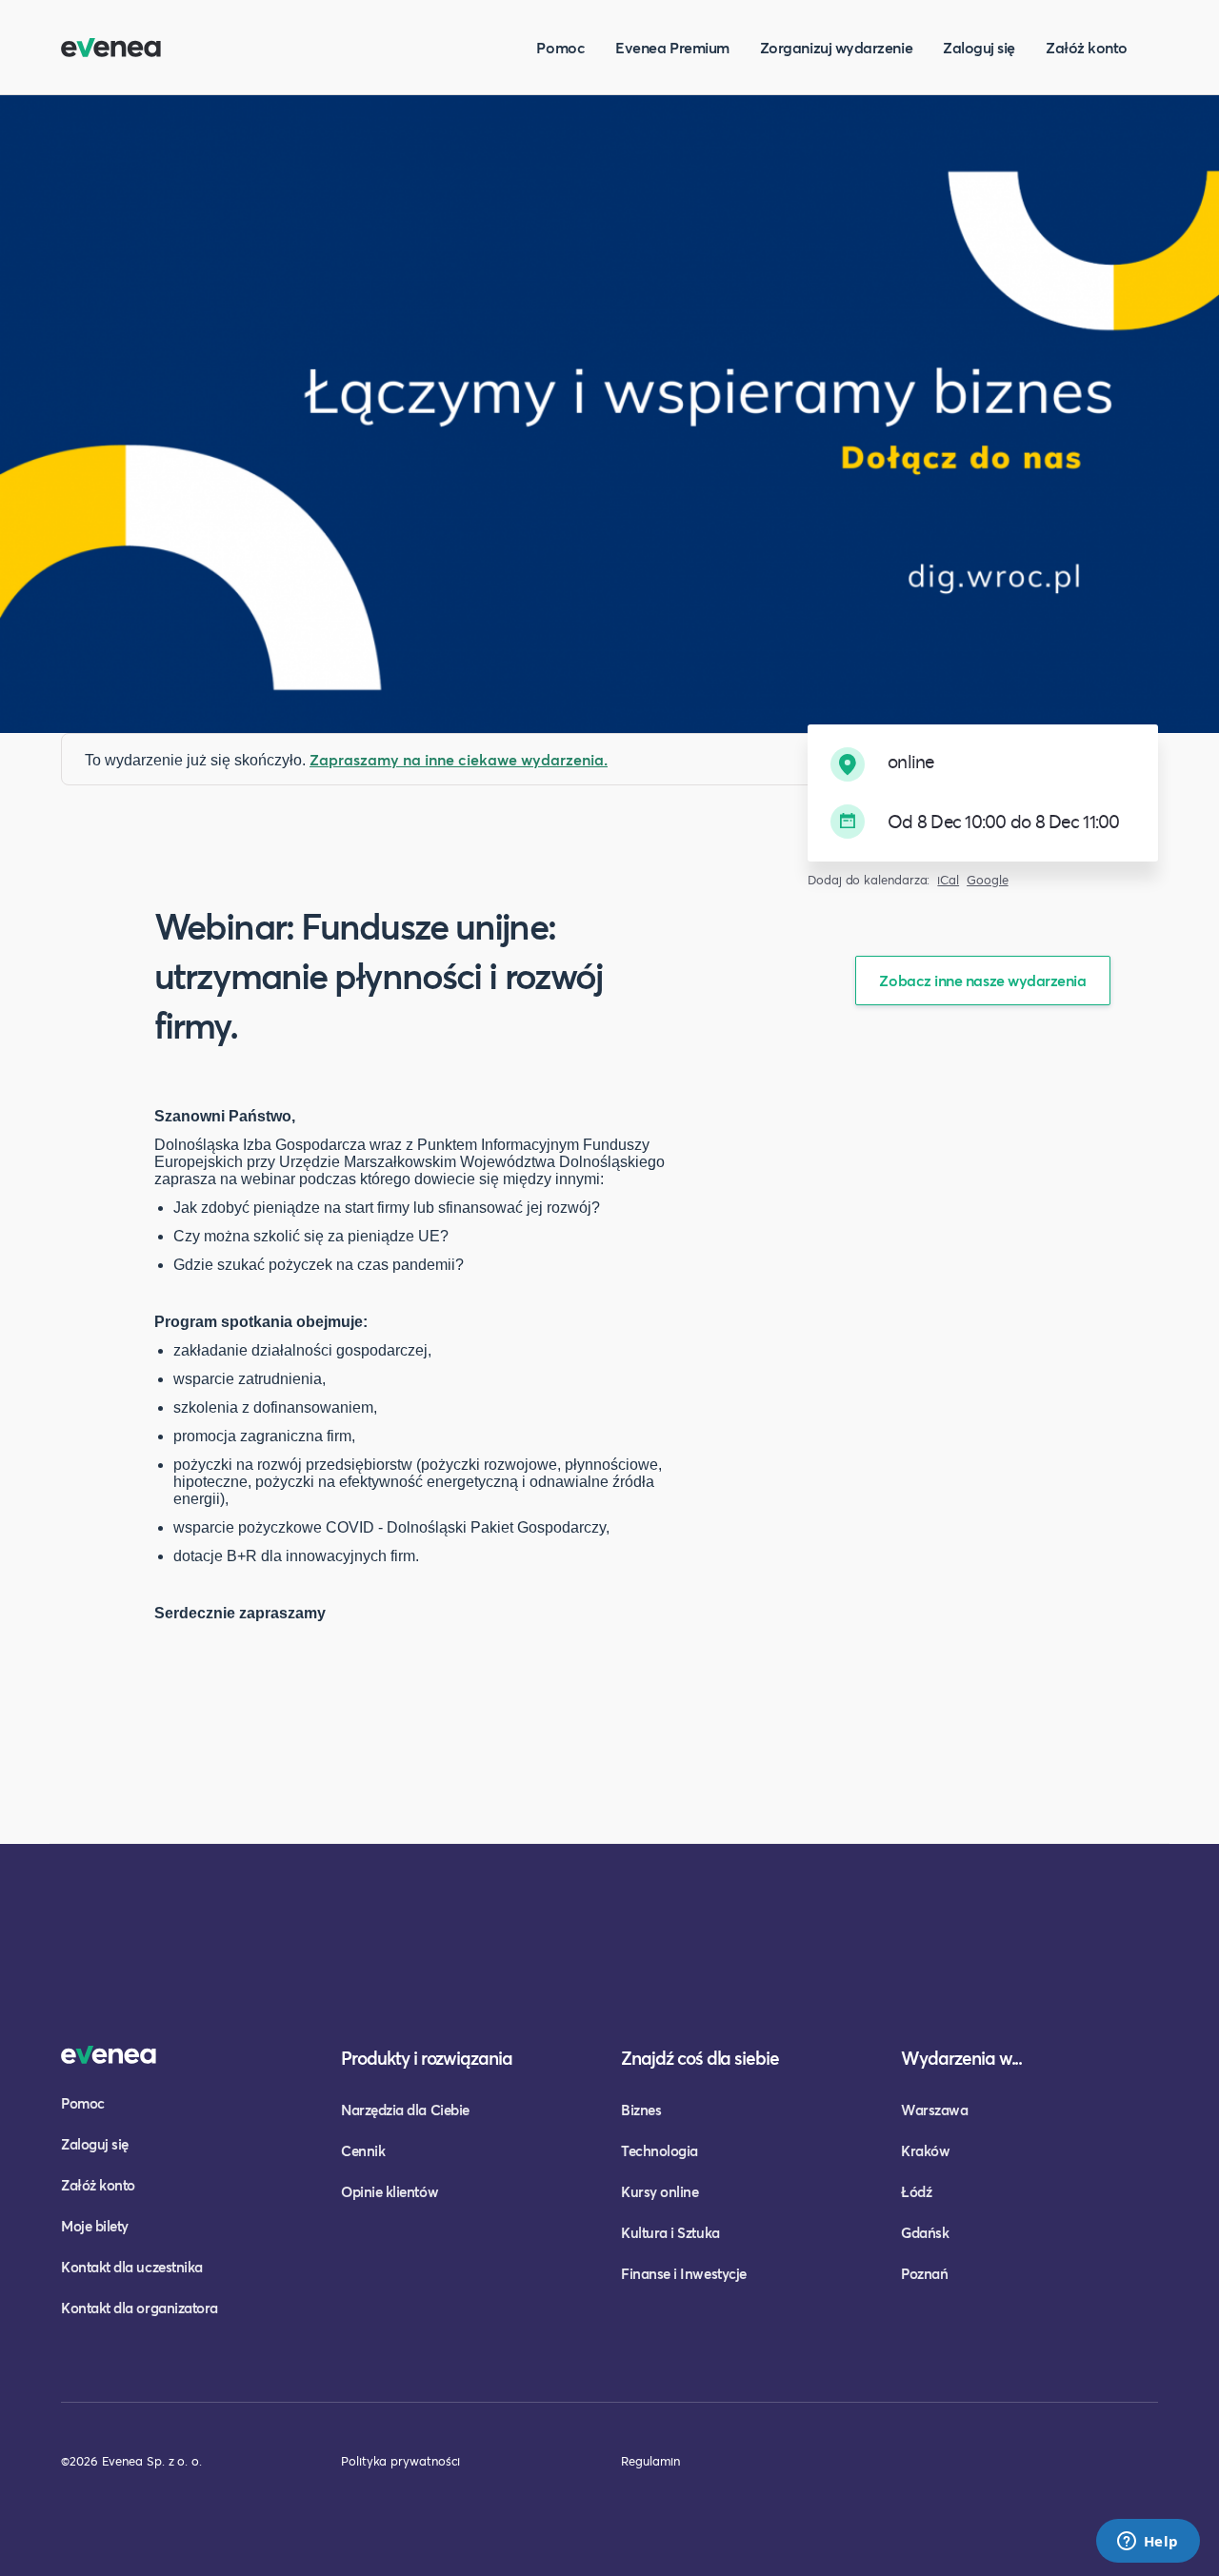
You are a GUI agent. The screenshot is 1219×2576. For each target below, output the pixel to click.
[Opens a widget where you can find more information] (1148, 2543)
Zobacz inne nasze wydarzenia (982, 980)
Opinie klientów (390, 2191)
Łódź (916, 2191)
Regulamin (650, 2461)
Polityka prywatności (400, 2461)
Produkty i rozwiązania (427, 2058)
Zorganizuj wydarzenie (836, 47)
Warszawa (934, 2110)
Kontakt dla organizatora (140, 2308)
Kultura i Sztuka (670, 2232)
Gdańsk (925, 2232)
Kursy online (659, 2191)
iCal (948, 880)
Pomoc (560, 47)
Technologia (659, 2150)
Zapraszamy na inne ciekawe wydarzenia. (459, 759)
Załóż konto (1087, 47)
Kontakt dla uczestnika (132, 2267)
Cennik (363, 2150)
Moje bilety (95, 2226)
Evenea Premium (672, 47)
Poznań (924, 2273)
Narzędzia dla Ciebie (405, 2110)
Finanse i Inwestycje (684, 2273)
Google (988, 880)
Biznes (641, 2110)
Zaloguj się (979, 47)
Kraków (925, 2150)
